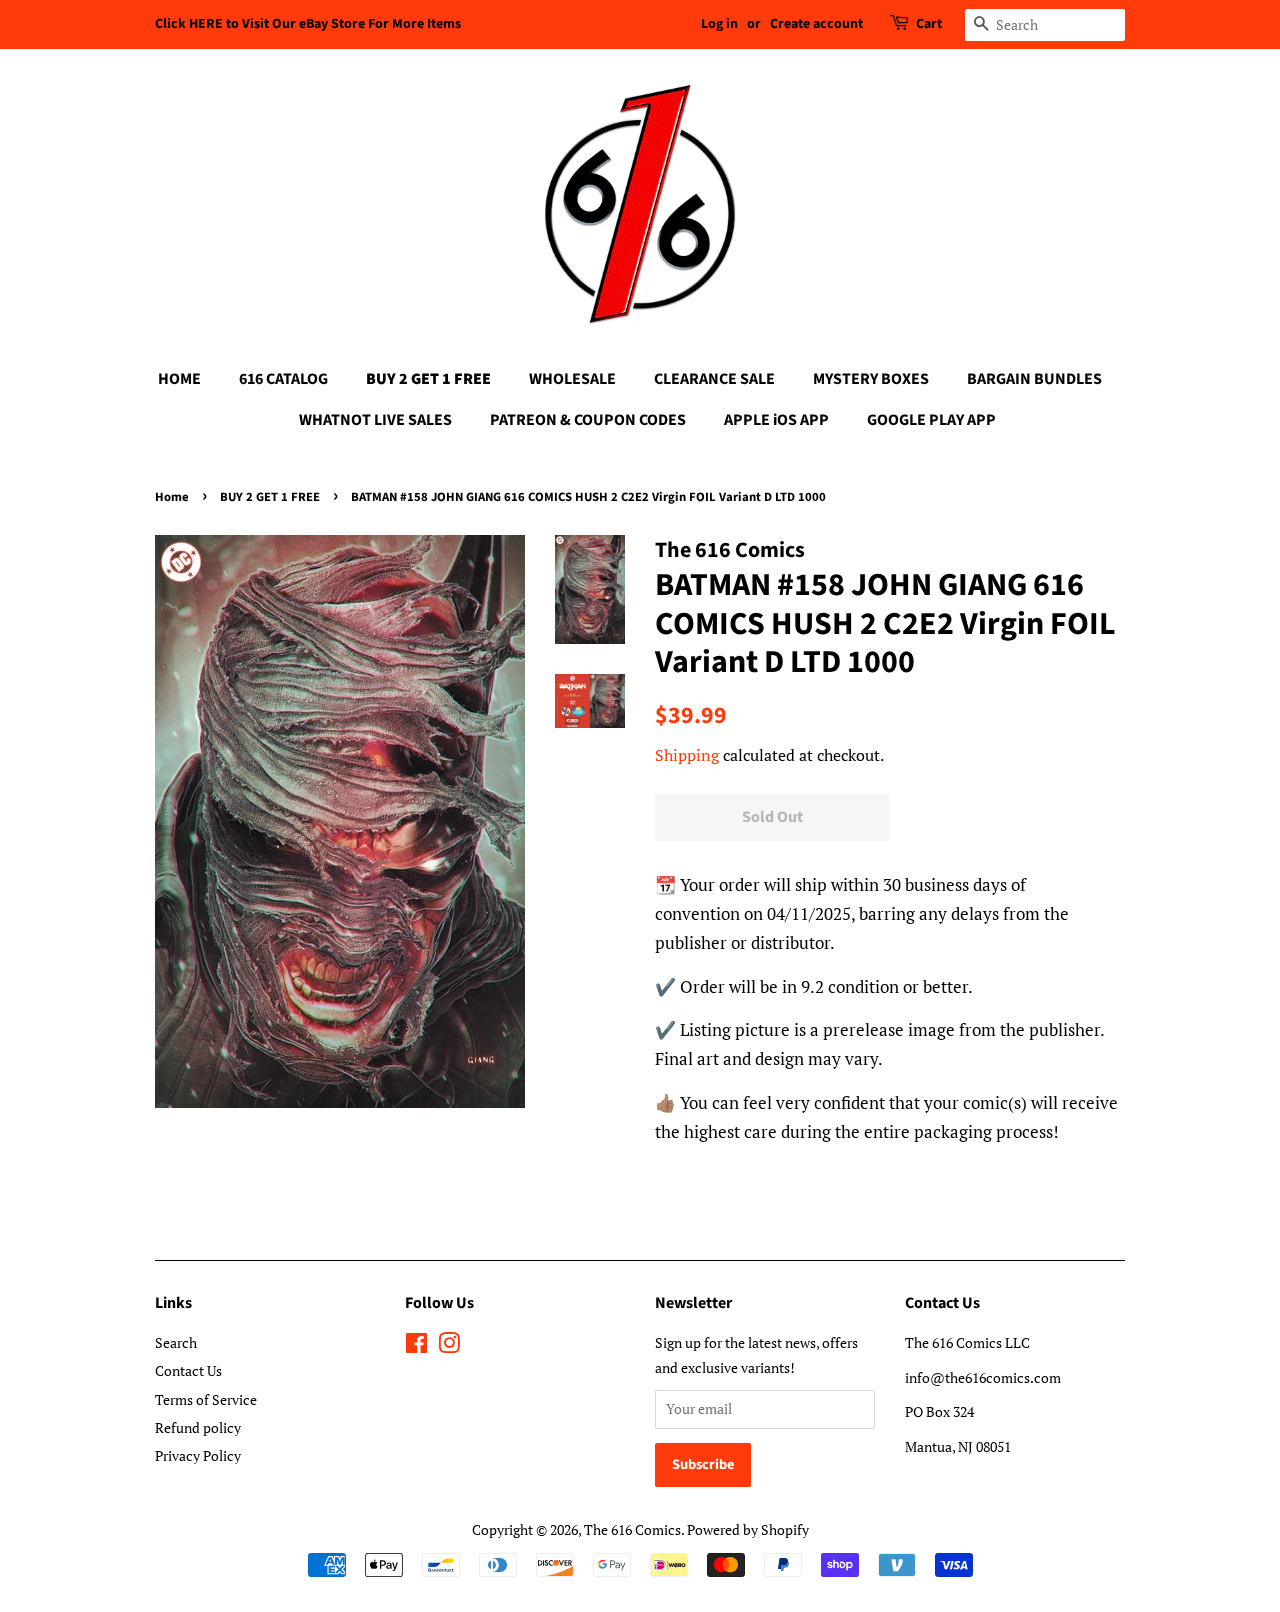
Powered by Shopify (748, 1529)
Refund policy (198, 1427)
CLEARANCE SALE (714, 379)
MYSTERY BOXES (871, 379)
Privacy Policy (198, 1455)
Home (172, 497)
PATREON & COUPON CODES (588, 420)
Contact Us (188, 1370)
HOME (179, 379)
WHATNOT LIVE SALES (375, 420)
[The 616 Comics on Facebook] (416, 1346)
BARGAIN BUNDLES (1034, 379)
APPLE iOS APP (776, 420)
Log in (719, 24)
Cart (929, 24)
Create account (816, 24)
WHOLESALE (572, 379)
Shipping (687, 755)
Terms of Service (206, 1399)
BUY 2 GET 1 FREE (428, 379)
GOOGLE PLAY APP (931, 420)
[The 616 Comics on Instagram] (449, 1346)
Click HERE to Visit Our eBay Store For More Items (308, 24)
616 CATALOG (283, 379)
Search (176, 1342)
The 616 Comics (632, 1529)
